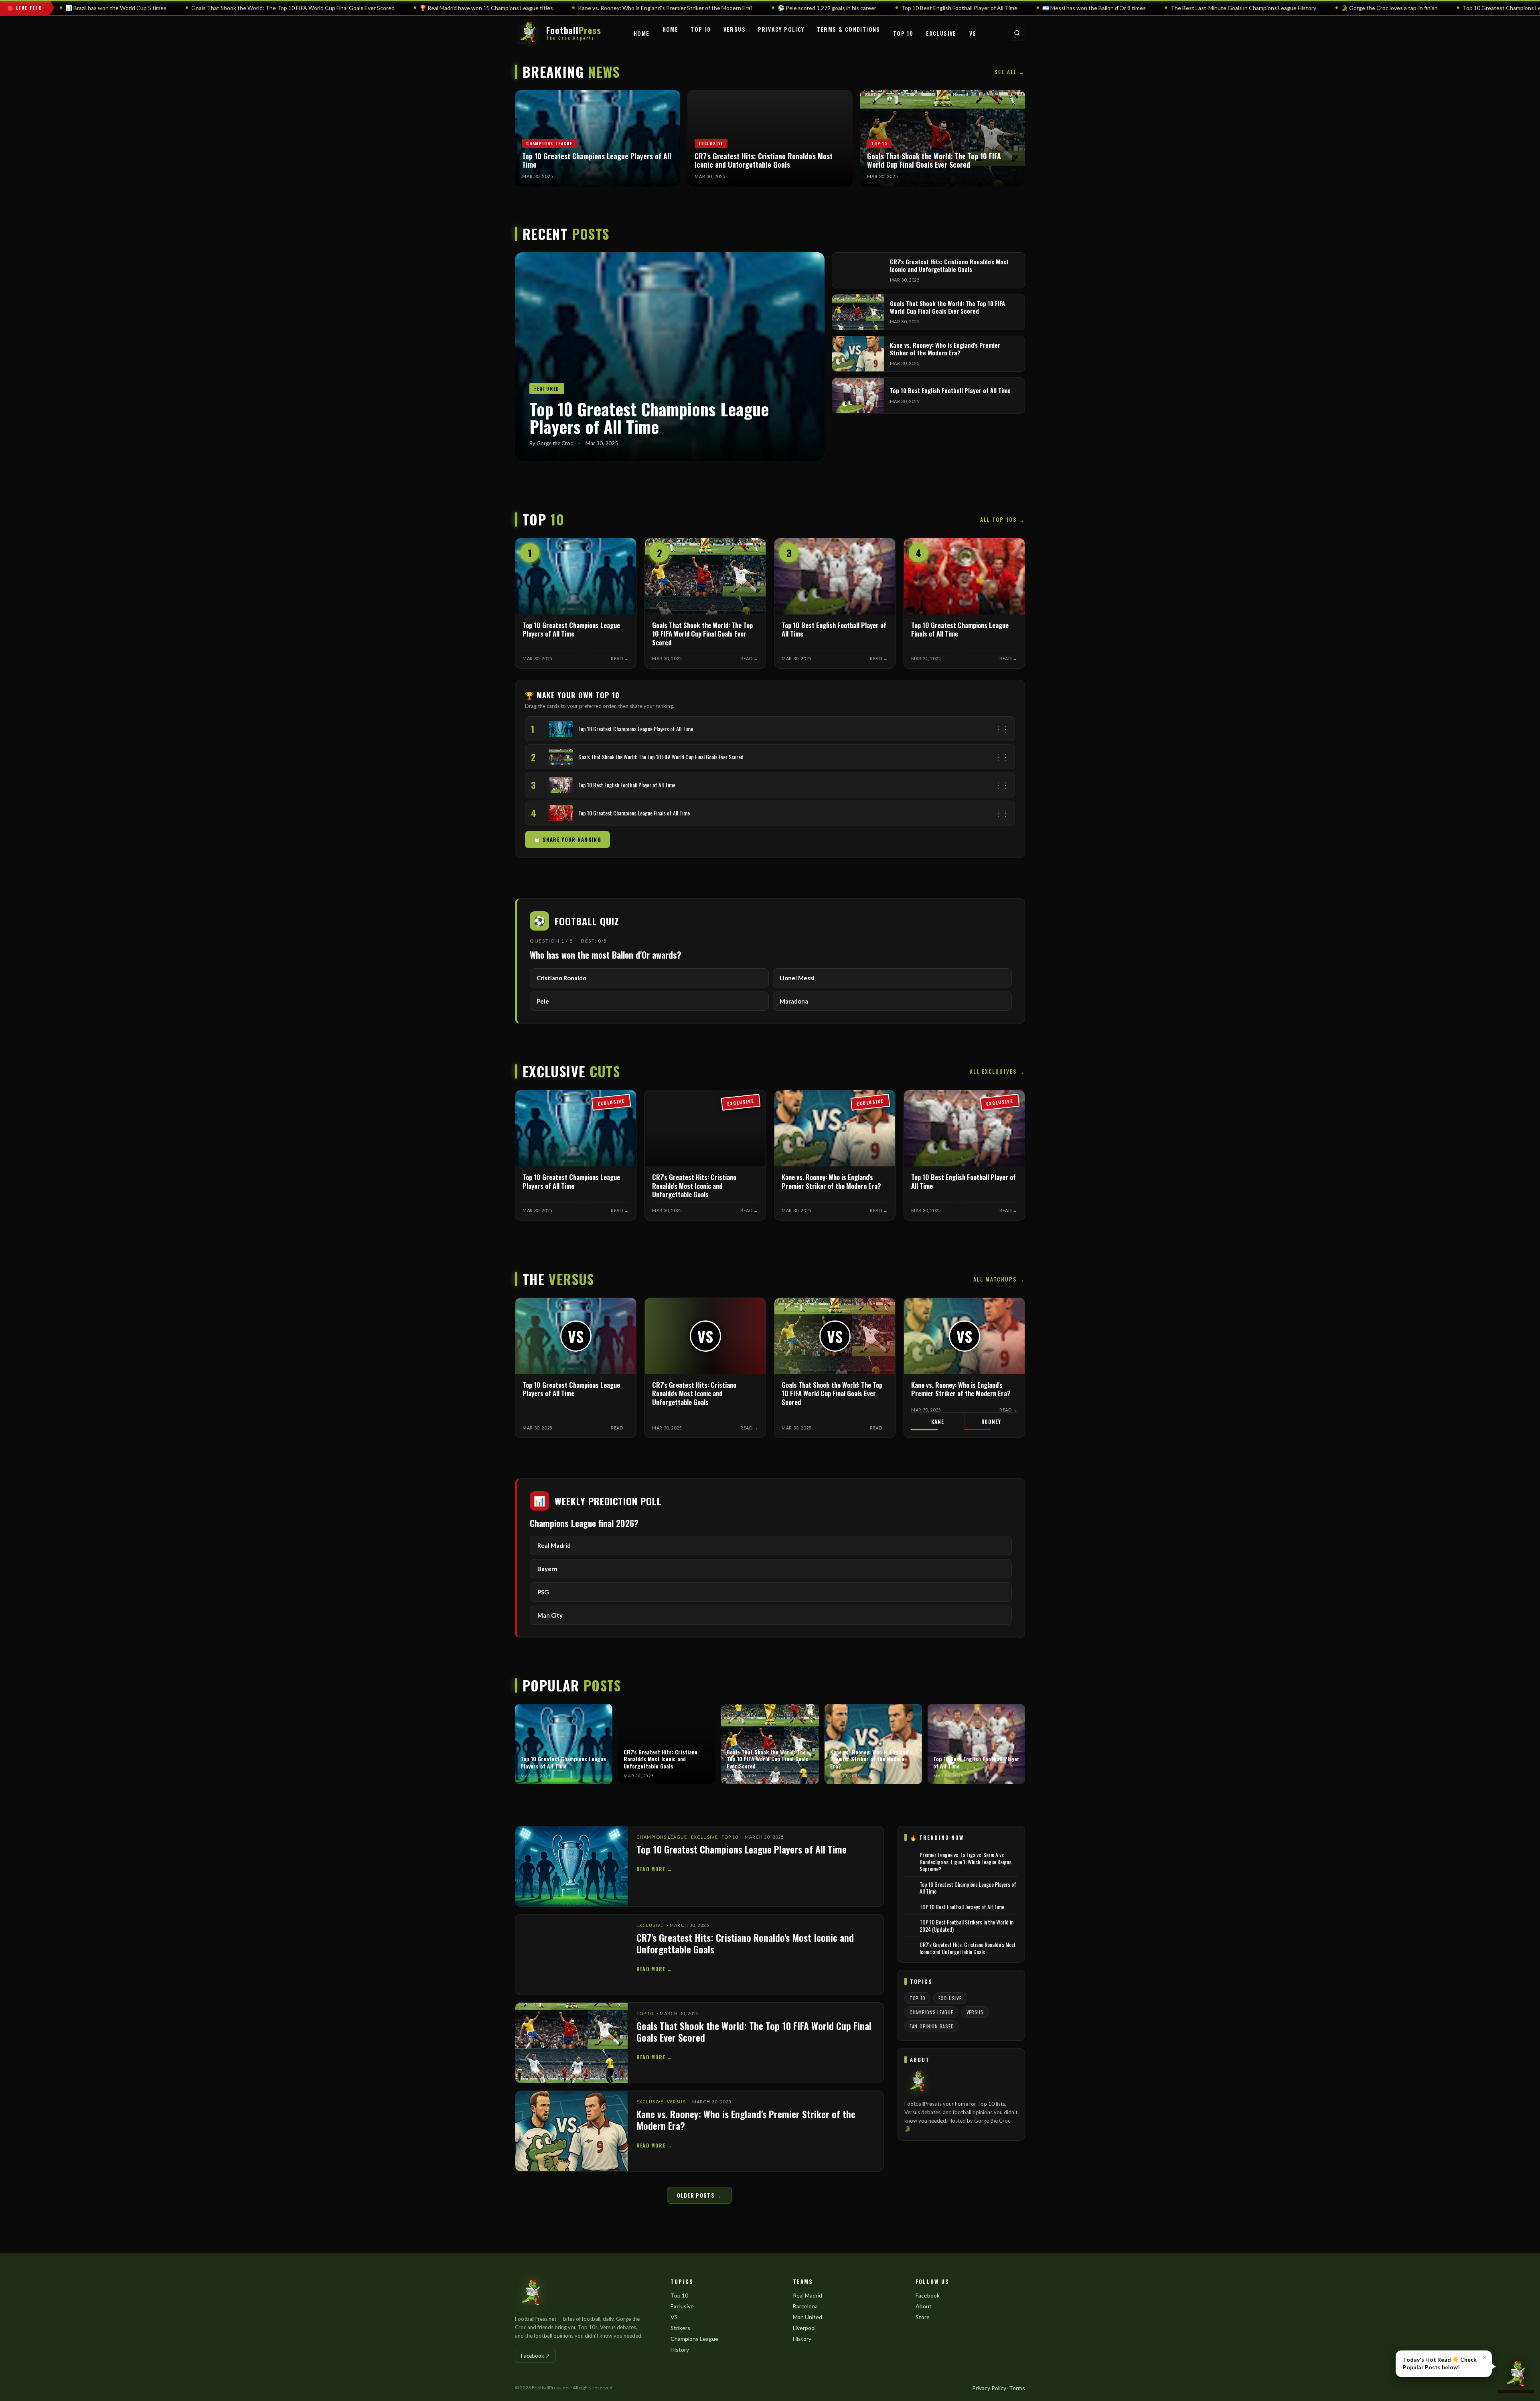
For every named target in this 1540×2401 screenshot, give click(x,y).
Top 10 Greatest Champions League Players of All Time (742, 1849)
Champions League (662, 1837)
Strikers (680, 2328)
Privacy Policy (781, 29)
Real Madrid (807, 2295)
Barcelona (805, 2306)
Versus (735, 29)
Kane (937, 1422)
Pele (543, 1001)
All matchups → (999, 1279)
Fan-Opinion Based (932, 2026)
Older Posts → (700, 2195)
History (680, 2349)
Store (923, 2317)
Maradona (794, 1001)
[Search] (1017, 33)
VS (973, 33)
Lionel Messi (797, 978)
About (924, 2306)
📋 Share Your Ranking (567, 840)
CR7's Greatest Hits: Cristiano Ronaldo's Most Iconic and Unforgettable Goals (745, 1943)
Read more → (654, 1869)
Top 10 (701, 29)
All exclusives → (997, 1071)
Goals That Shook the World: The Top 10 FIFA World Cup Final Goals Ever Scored (754, 2031)
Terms (1017, 2388)
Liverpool (804, 2328)
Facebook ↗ (535, 2356)
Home (642, 33)
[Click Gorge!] (1516, 2376)
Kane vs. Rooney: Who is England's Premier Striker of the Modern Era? (746, 2120)
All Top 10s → (1003, 519)
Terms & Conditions (849, 29)
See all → (1010, 72)
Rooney (991, 1422)
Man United (807, 2317)
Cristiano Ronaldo (561, 978)
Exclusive (941, 33)
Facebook (928, 2295)
